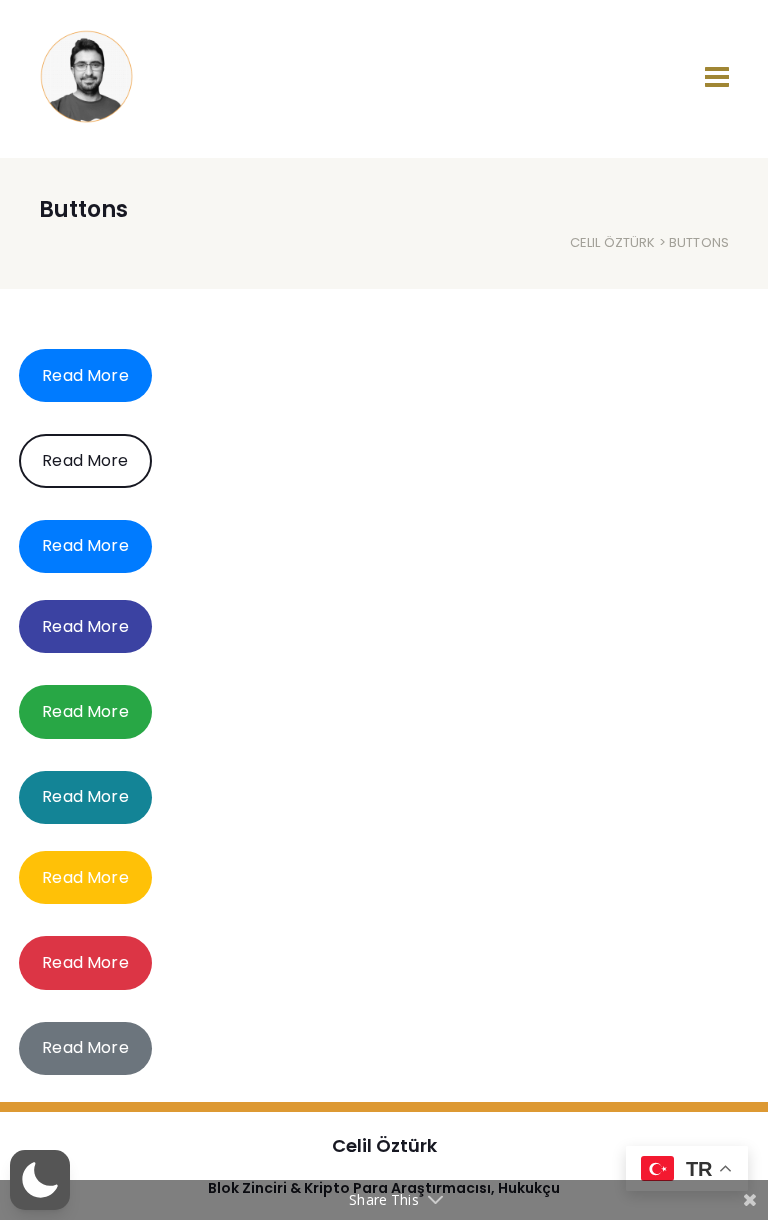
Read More (85, 375)
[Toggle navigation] (717, 77)
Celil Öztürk (613, 242)
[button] (40, 1180)
